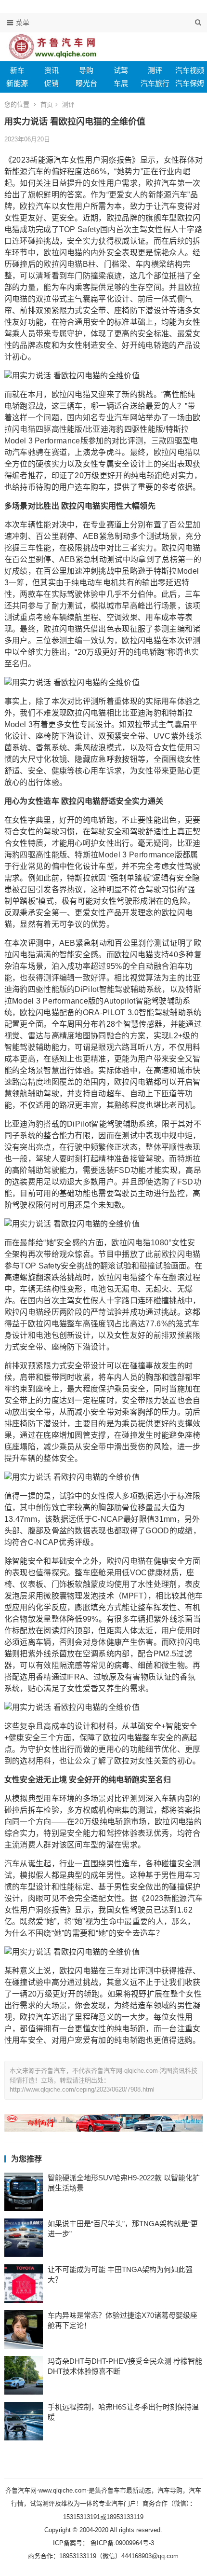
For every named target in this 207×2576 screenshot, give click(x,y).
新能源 (17, 83)
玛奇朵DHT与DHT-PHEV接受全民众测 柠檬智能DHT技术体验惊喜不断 (125, 2366)
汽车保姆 (190, 83)
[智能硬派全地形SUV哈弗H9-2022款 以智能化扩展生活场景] (24, 2192)
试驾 (121, 70)
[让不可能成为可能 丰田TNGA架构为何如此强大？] (24, 2284)
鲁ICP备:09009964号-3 (121, 2543)
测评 (155, 70)
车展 (121, 83)
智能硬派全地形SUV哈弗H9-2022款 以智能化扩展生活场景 (124, 2183)
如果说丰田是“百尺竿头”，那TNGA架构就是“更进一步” (123, 2229)
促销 (52, 83)
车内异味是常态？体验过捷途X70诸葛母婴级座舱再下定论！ (123, 2320)
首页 (47, 104)
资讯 (52, 70)
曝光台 (86, 83)
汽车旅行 (155, 83)
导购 (86, 70)
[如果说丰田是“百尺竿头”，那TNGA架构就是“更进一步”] (24, 2238)
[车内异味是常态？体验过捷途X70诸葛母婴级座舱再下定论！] (24, 2329)
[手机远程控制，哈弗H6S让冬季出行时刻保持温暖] (24, 2421)
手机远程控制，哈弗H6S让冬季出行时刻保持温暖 (123, 2412)
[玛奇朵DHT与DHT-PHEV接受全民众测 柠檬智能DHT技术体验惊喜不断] (24, 2375)
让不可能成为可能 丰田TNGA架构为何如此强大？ (120, 2274)
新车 (17, 70)
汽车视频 (190, 70)
